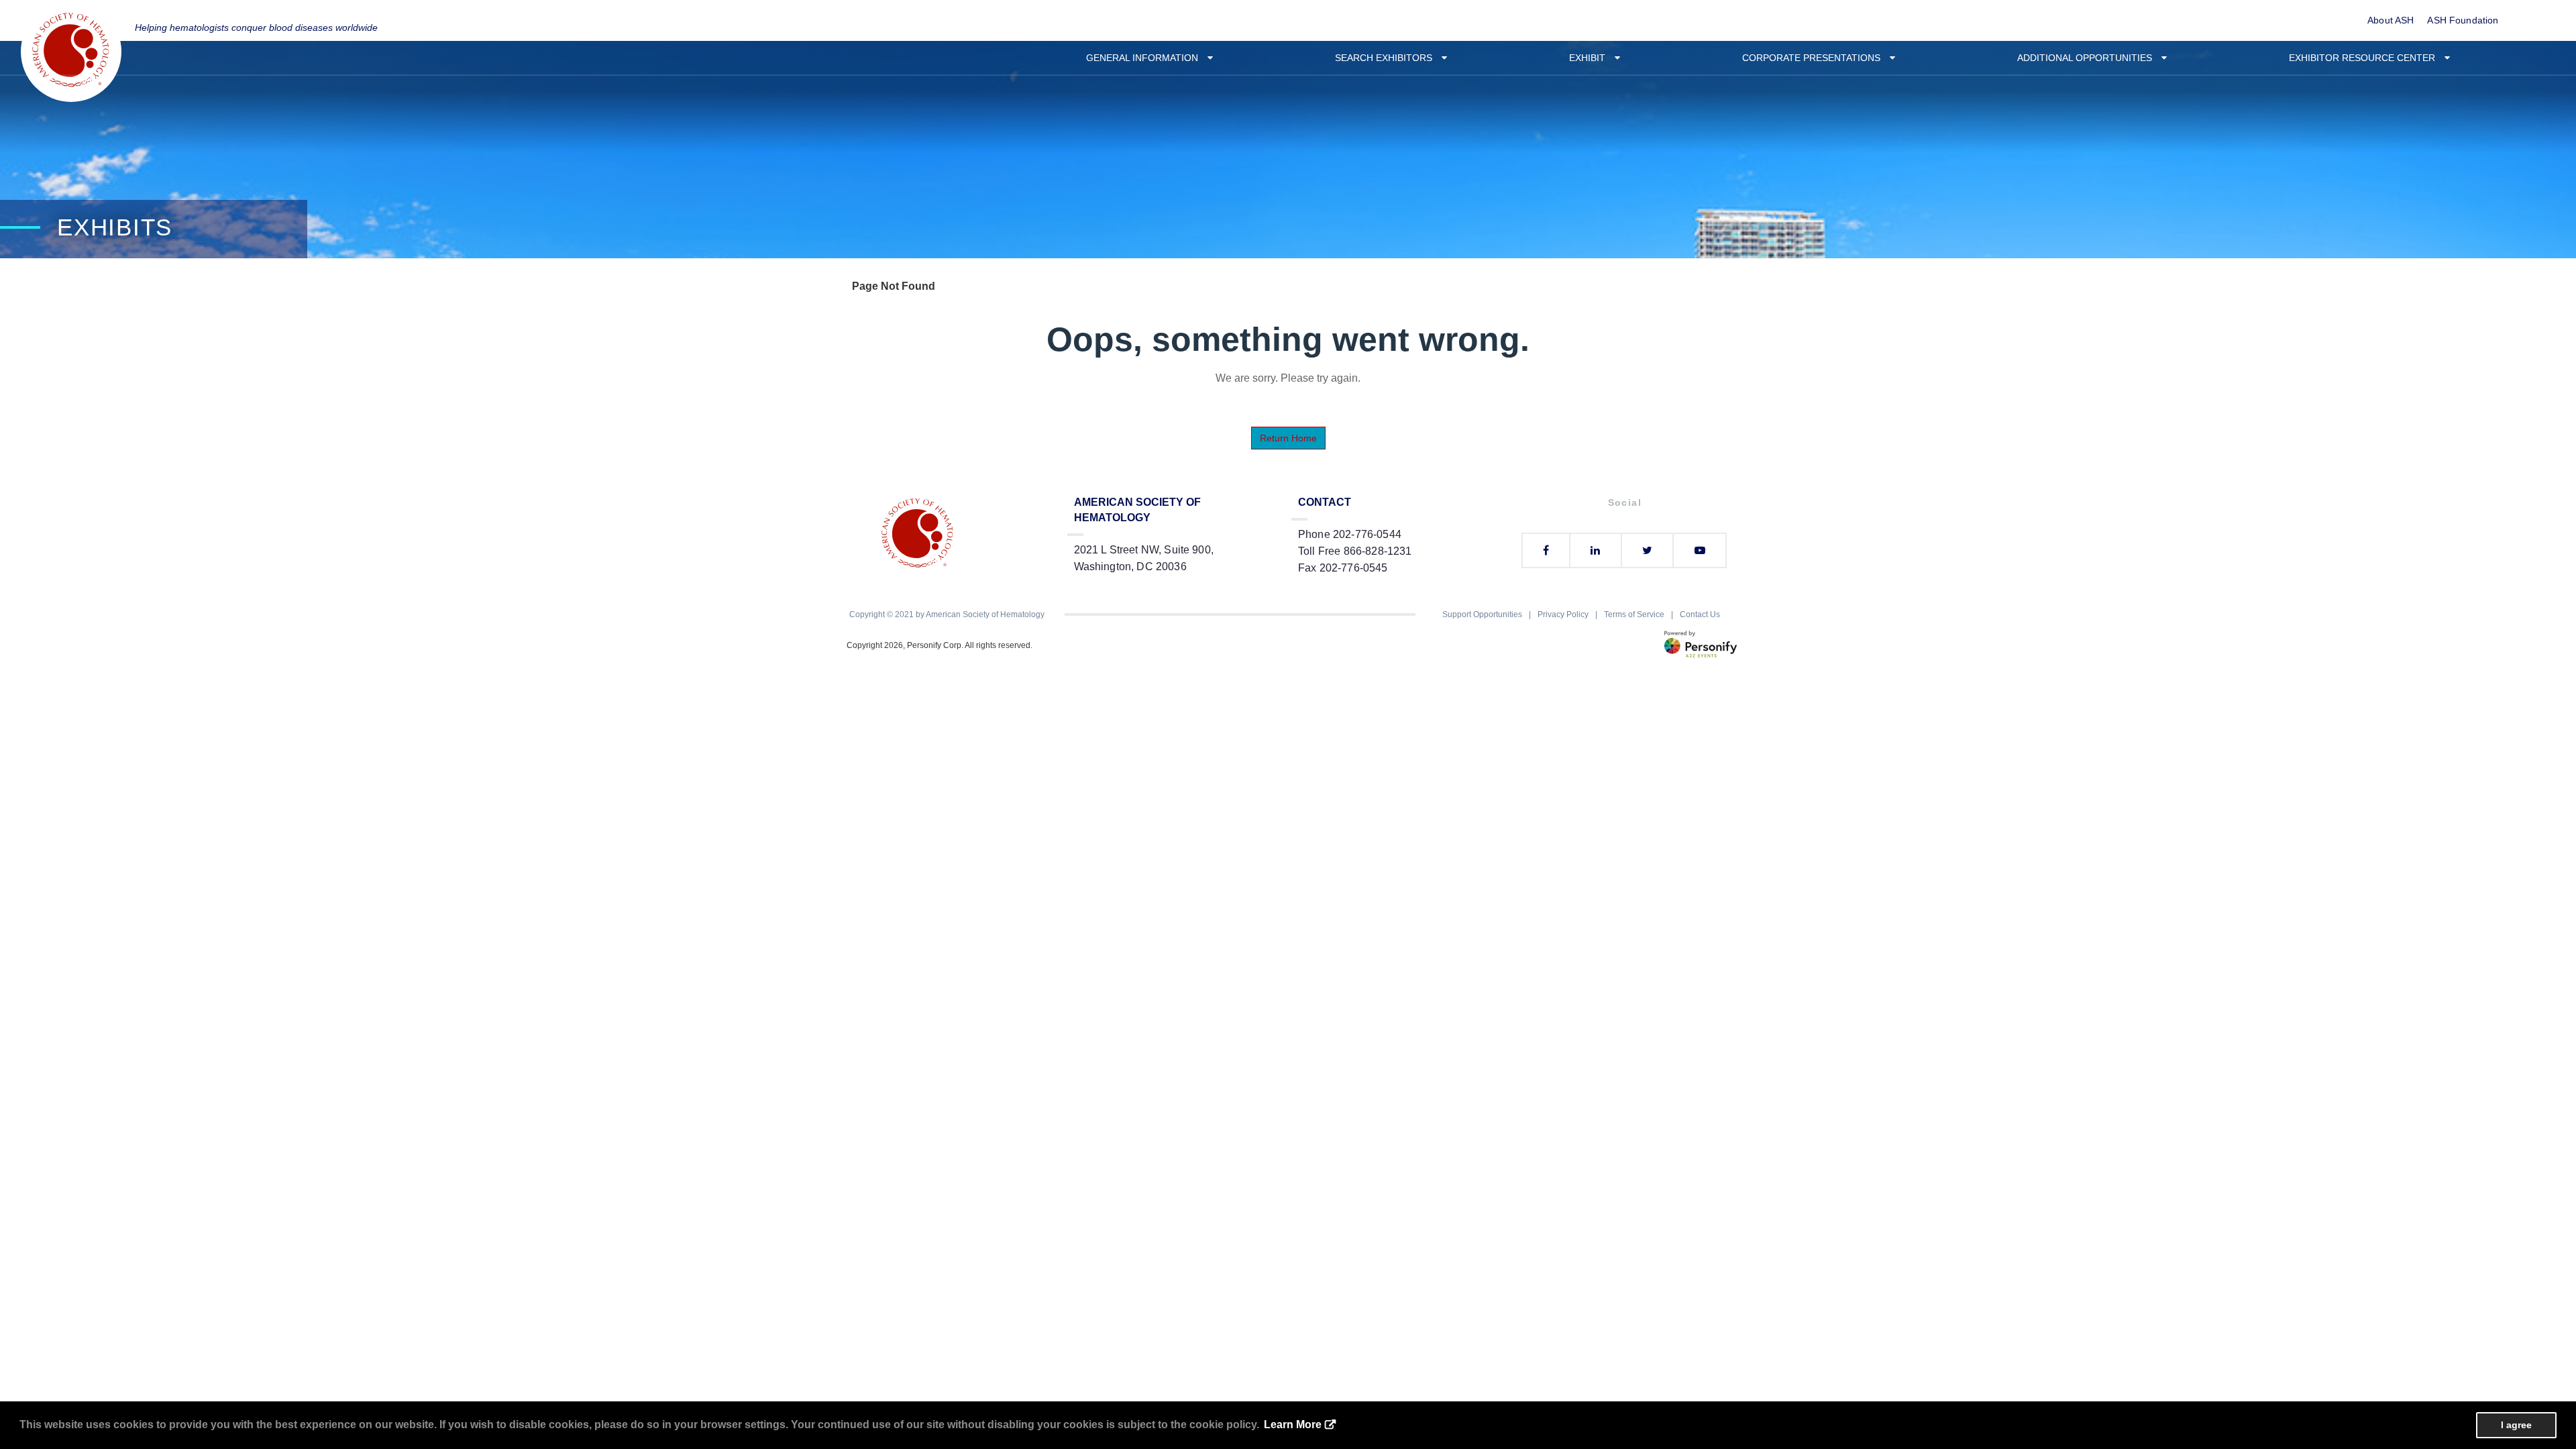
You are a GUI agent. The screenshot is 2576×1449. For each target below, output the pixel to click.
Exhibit (1591, 58)
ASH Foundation (2463, 20)
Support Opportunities (1482, 614)
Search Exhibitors (1388, 58)
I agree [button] (2516, 1425)
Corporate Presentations (1815, 58)
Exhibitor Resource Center (2366, 58)
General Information (1146, 58)
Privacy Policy (1563, 614)
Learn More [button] (1293, 1425)
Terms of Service (1634, 614)
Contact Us (1700, 614)
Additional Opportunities (2089, 58)
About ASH (2391, 20)
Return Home (1288, 438)
